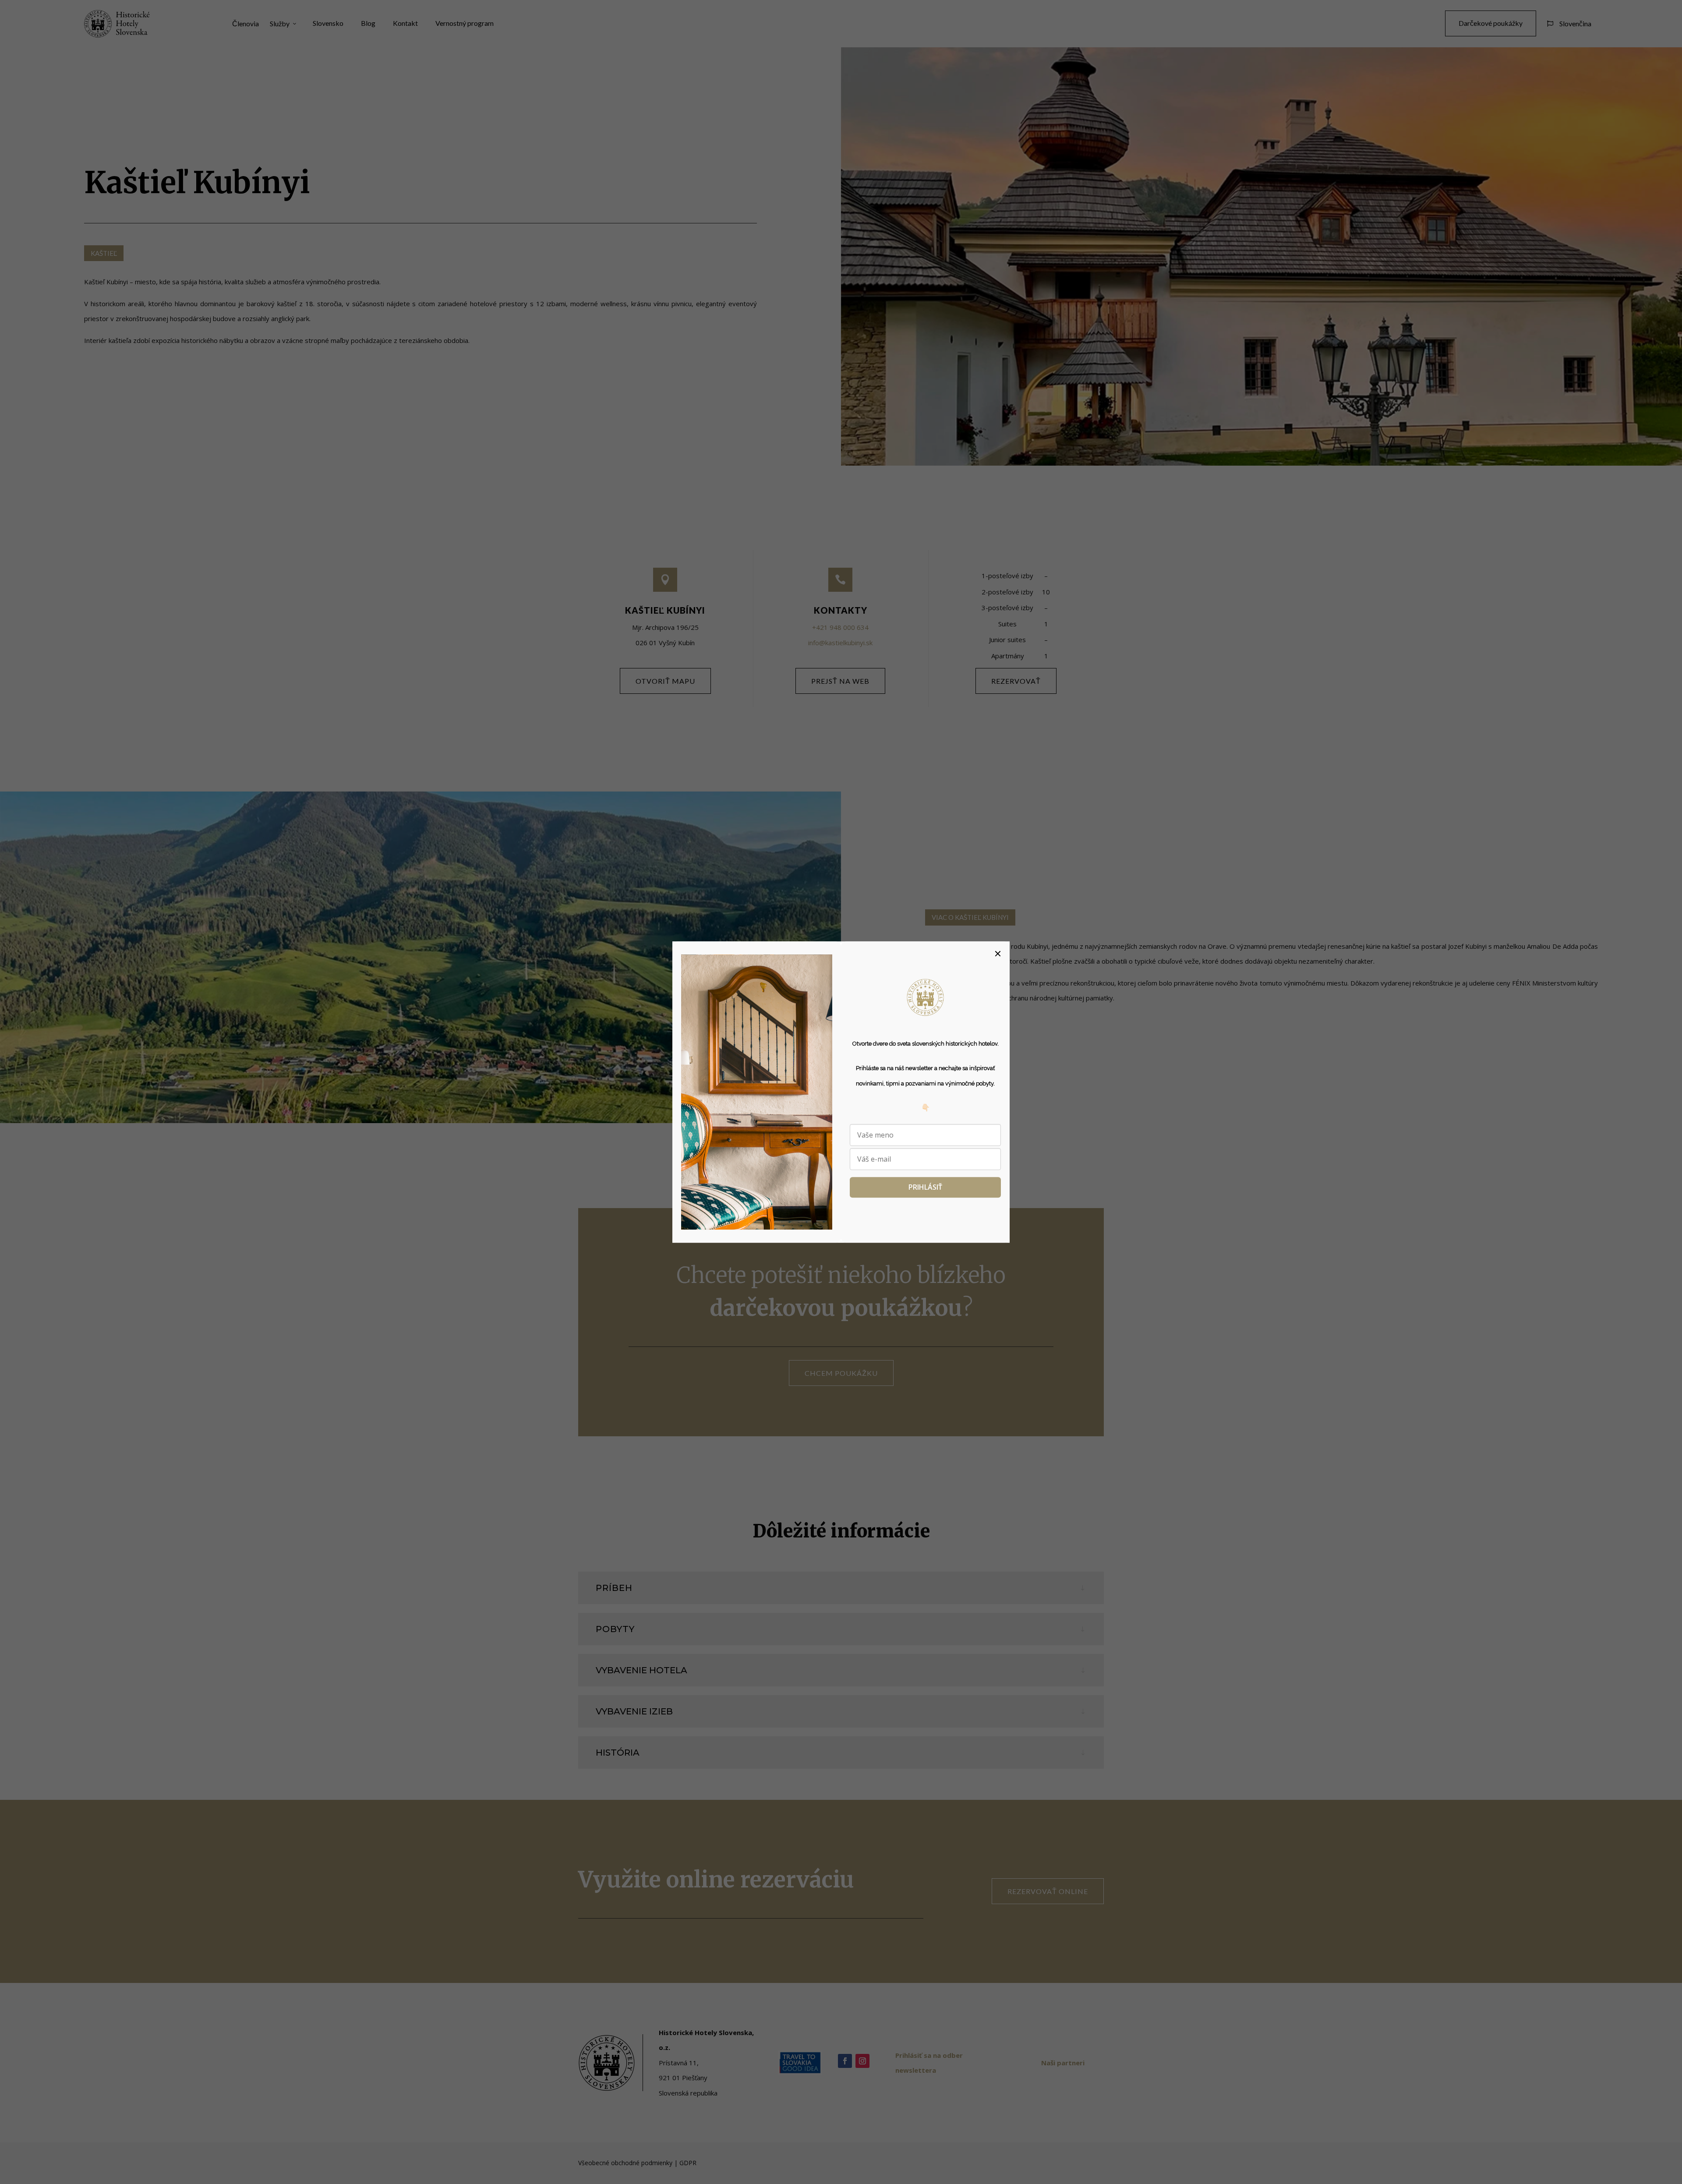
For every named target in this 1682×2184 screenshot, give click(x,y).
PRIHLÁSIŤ (925, 1187)
